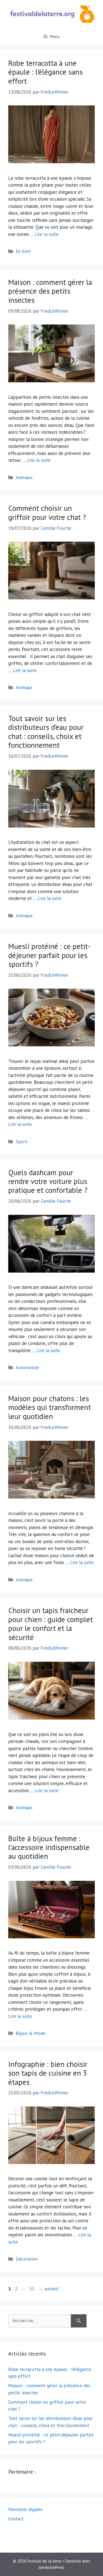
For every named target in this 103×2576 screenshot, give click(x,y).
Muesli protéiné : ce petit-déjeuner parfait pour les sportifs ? (49, 955)
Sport (21, 1142)
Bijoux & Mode (30, 2033)
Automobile (27, 1368)
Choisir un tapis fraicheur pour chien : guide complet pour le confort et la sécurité (51, 1624)
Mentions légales (25, 2509)
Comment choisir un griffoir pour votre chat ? (47, 512)
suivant (48, 2289)
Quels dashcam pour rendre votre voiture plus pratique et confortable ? (48, 1181)
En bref (23, 251)
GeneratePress (52, 2567)
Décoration (27, 2259)
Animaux (24, 477)
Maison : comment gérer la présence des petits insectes (50, 291)
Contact (16, 2519)
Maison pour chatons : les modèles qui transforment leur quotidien (50, 1407)
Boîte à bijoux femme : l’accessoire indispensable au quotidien (49, 1847)
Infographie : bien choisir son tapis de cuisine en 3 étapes (48, 2073)
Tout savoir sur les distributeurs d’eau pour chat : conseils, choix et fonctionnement (46, 732)
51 (32, 2289)
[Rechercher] (79, 2321)
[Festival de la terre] (51, 14)
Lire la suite (47, 234)
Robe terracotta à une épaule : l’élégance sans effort (45, 72)
